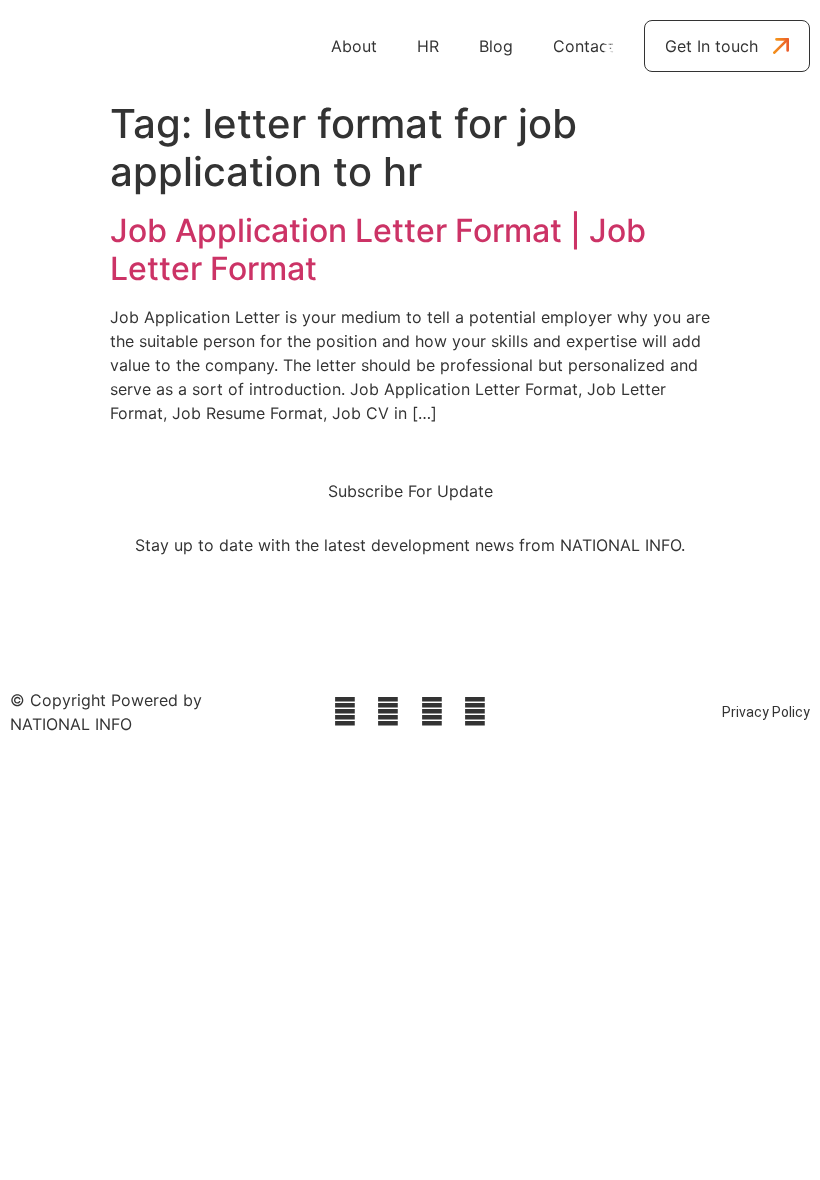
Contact (583, 46)
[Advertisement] (410, 914)
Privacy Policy (766, 712)
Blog (496, 46)
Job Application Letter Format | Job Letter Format (378, 249)
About (354, 46)
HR (428, 46)
